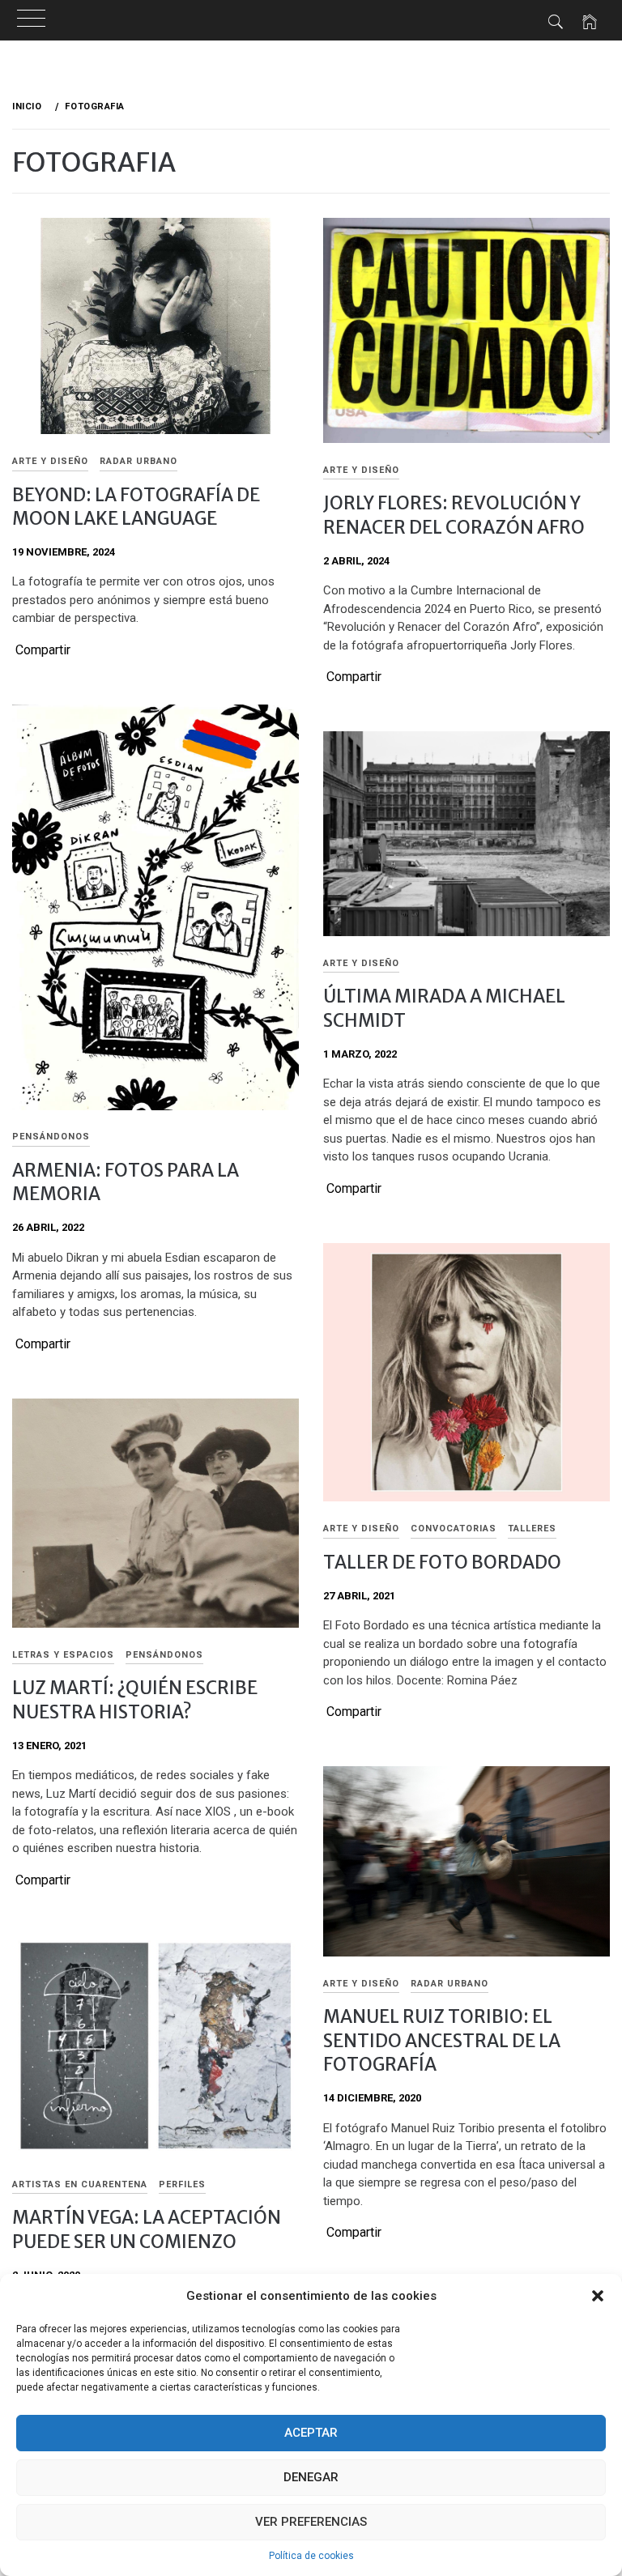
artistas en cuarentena (80, 2184)
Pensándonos (51, 1137)
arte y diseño (50, 461)
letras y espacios (63, 1655)
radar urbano (138, 461)
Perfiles (182, 2184)
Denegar (311, 2477)
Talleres (532, 1529)
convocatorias (454, 1529)
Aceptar (311, 2433)
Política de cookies (311, 2556)
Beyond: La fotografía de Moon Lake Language (136, 507)
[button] (598, 2296)
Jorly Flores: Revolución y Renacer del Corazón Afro (454, 515)
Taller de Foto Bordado (442, 1562)
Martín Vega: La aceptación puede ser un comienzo (147, 2229)
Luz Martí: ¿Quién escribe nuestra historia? (135, 1699)
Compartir (43, 650)
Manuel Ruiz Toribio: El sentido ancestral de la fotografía (442, 2040)
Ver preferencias (311, 2522)
